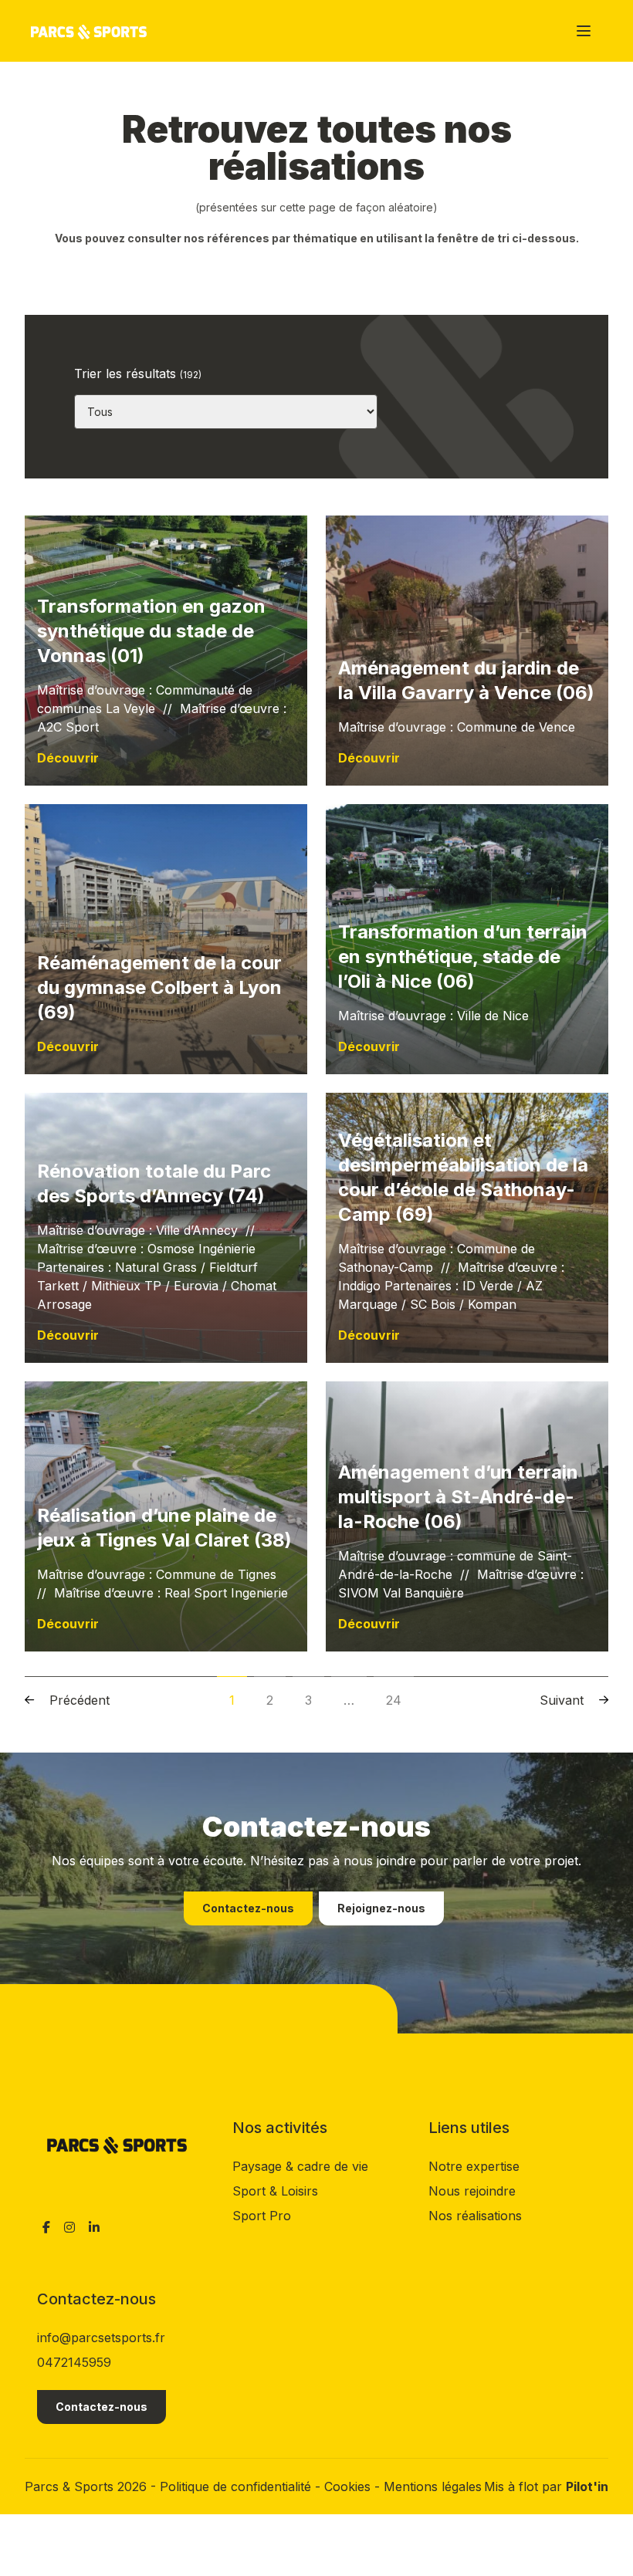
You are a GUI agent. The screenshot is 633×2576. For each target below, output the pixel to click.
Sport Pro (262, 2216)
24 (394, 1700)
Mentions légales (433, 2486)
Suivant (562, 1700)
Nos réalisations (475, 2216)
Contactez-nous (248, 1908)
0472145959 (74, 2362)
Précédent (80, 1700)
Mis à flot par (546, 2486)
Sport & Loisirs (275, 2191)
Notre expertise (474, 2166)
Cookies (349, 2486)
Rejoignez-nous (381, 1908)
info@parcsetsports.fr (101, 2338)
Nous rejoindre (472, 2191)
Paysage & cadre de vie (300, 2166)
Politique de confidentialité (237, 2486)
